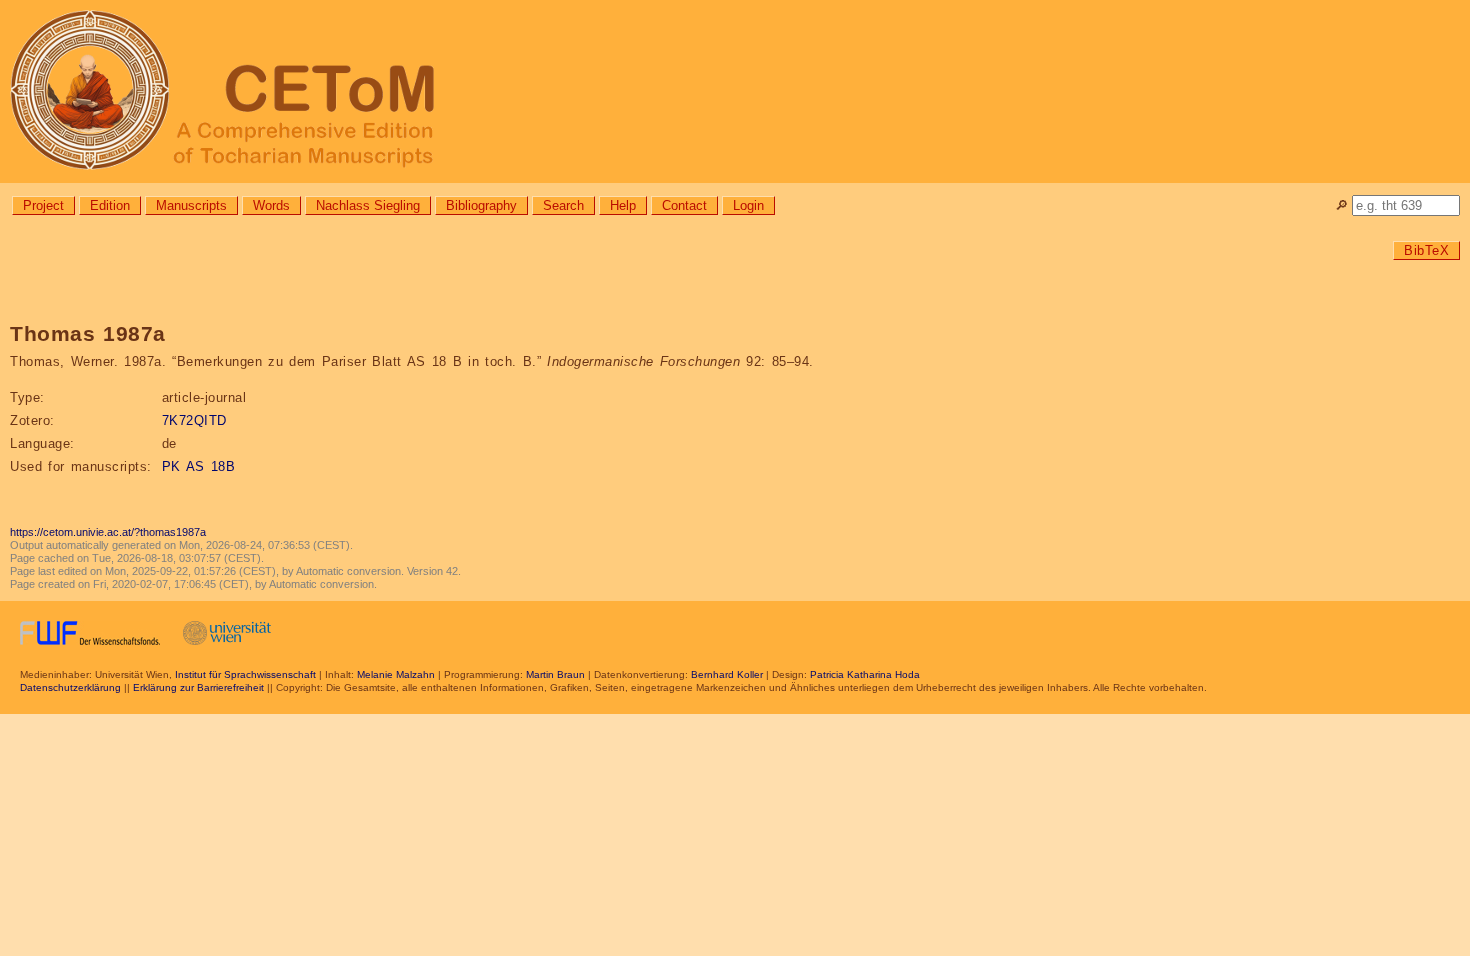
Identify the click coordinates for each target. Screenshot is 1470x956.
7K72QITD (194, 420)
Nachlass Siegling (368, 205)
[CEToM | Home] (735, 91)
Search (563, 205)
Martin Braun (555, 674)
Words (271, 205)
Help (623, 205)
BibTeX (1426, 250)
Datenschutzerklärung (70, 687)
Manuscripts (191, 205)
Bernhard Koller (727, 674)
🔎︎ (1341, 205)
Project (43, 205)
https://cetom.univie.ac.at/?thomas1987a (108, 532)
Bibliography (481, 205)
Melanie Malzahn (396, 674)
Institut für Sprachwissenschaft (245, 674)
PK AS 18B (199, 466)
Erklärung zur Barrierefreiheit (198, 687)
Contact (684, 205)
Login (748, 205)
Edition (110, 205)
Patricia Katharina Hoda (865, 674)
